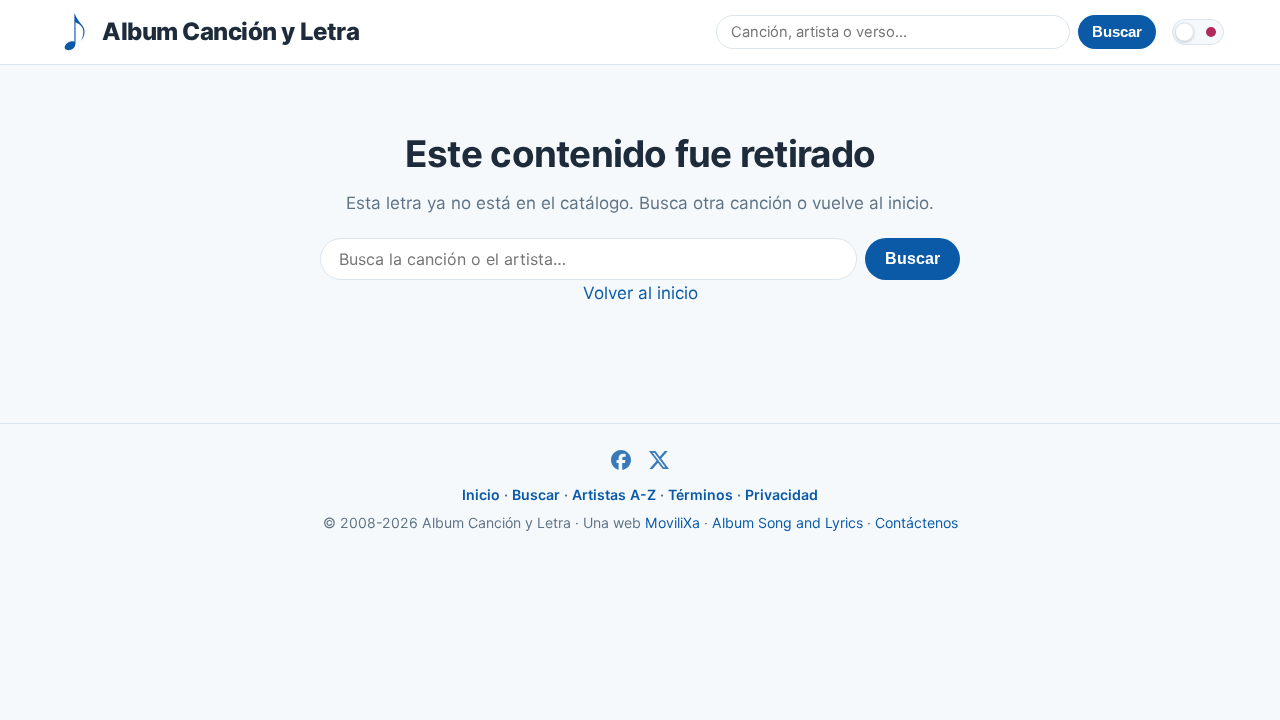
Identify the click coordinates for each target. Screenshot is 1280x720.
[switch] (1198, 32)
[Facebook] (621, 460)
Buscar (912, 258)
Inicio (481, 494)
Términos (700, 494)
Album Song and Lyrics (787, 522)
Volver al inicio (640, 293)
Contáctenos (916, 522)
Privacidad (781, 494)
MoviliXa (672, 522)
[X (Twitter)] (659, 460)
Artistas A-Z (614, 494)
